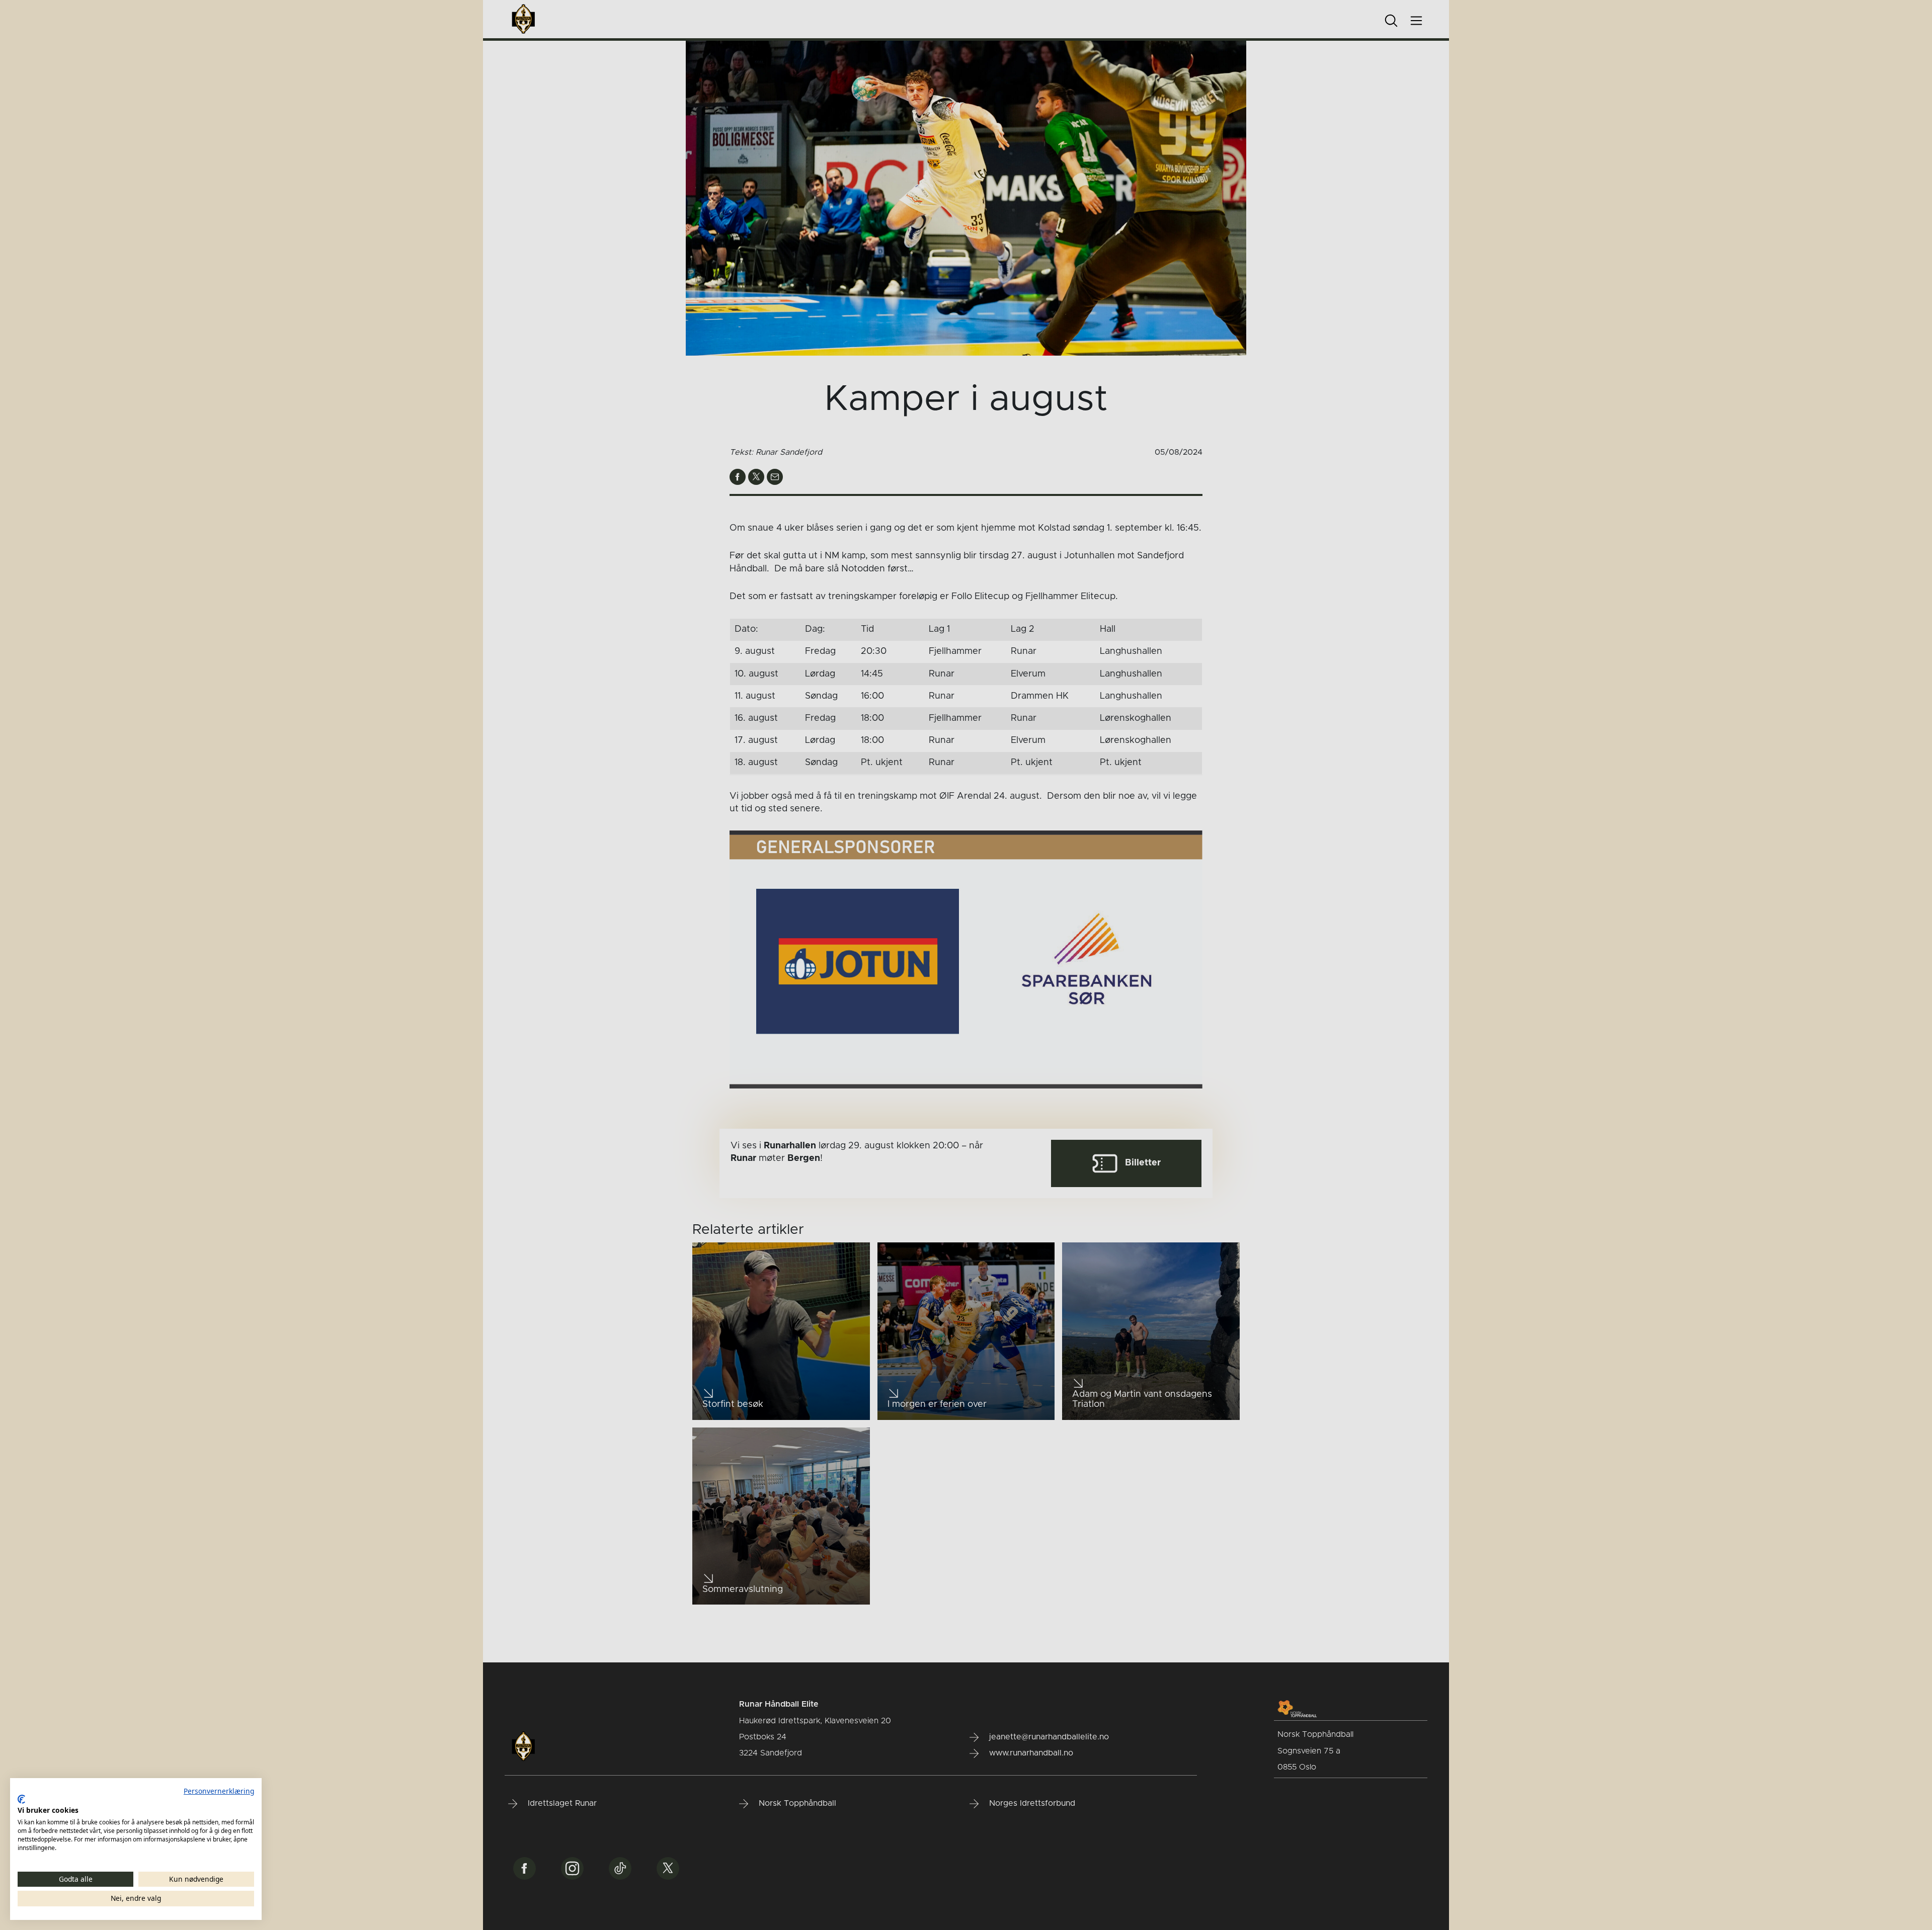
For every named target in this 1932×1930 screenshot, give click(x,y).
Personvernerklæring (219, 1791)
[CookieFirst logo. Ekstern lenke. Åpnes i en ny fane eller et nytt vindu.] (21, 1799)
